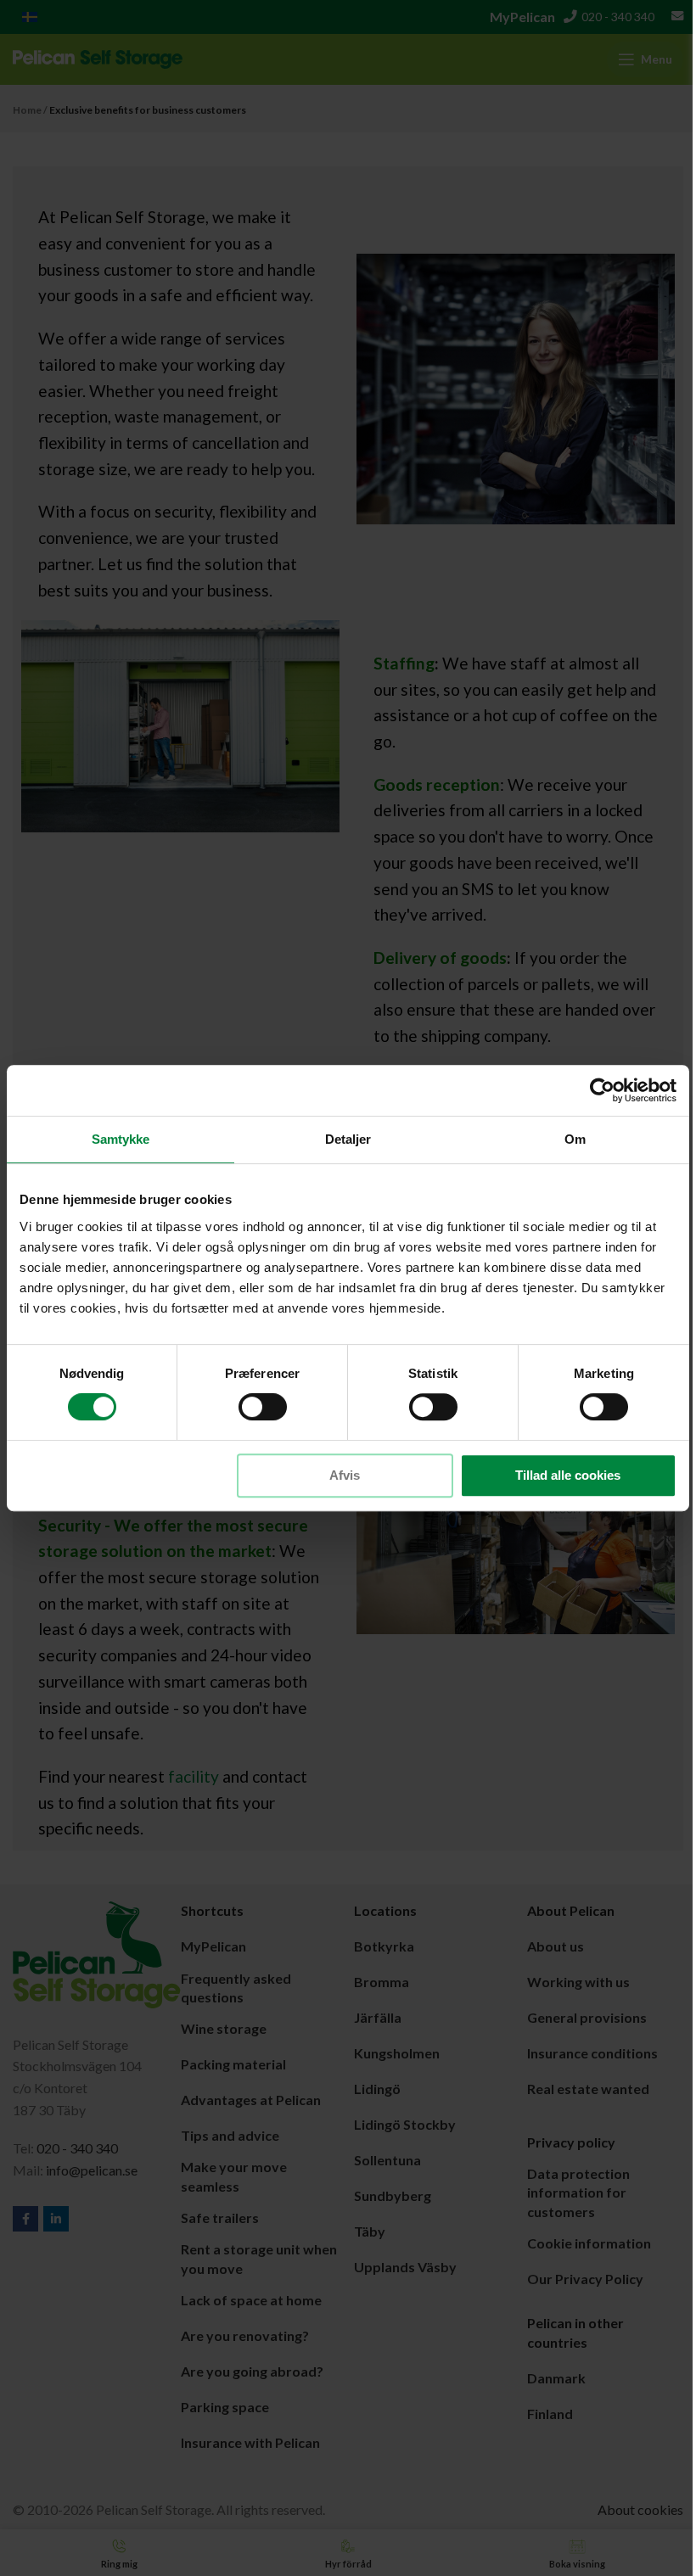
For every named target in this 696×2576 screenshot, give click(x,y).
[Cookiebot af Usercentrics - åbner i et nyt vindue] (602, 1090)
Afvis (345, 1475)
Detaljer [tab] (348, 1139)
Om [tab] (575, 1139)
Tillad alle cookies (568, 1475)
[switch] (263, 1407)
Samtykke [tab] (121, 1139)
